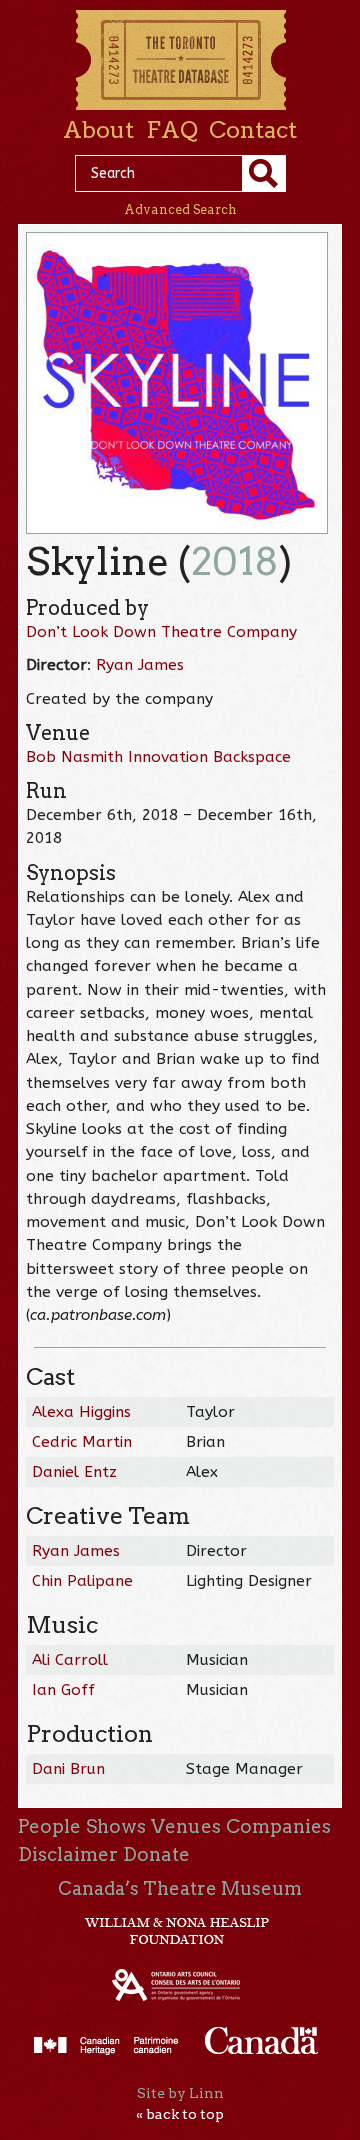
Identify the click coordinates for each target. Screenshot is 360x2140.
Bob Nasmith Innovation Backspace (158, 757)
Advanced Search (180, 209)
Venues (186, 1826)
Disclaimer (68, 1854)
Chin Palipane (82, 1581)
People (49, 1826)
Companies (278, 1826)
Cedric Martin (82, 1442)
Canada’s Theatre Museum (180, 1888)
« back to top (180, 2114)
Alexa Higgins (81, 1412)
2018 (235, 561)
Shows (116, 1826)
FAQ (172, 130)
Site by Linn (180, 2093)
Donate (156, 1854)
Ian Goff (63, 1690)
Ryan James (140, 665)
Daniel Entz (74, 1472)
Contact (253, 130)
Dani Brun (68, 1769)
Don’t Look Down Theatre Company (161, 632)
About (98, 130)
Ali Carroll (70, 1660)
